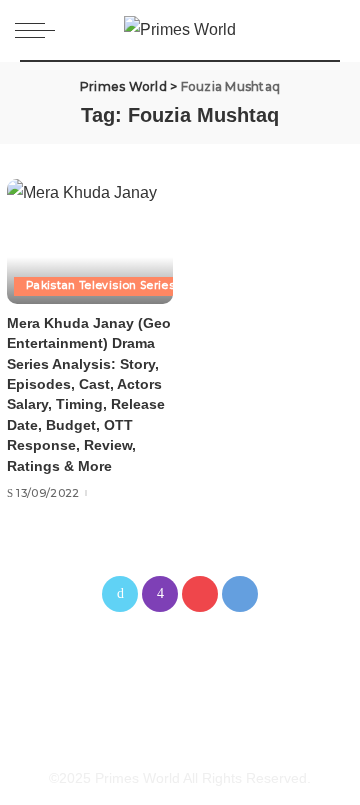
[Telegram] (240, 594)
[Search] (328, 30)
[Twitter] (120, 594)
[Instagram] (160, 594)
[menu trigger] (40, 30)
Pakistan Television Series (100, 285)
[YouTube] (200, 594)
